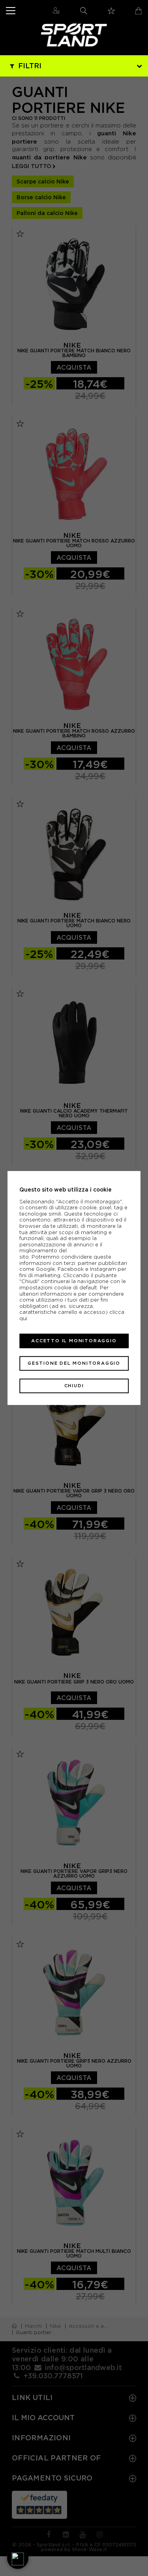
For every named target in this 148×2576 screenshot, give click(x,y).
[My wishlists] (111, 11)
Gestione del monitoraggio (74, 1363)
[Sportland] (74, 35)
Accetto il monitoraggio (74, 1341)
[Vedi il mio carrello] (139, 11)
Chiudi (74, 1386)
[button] (18, 2558)
